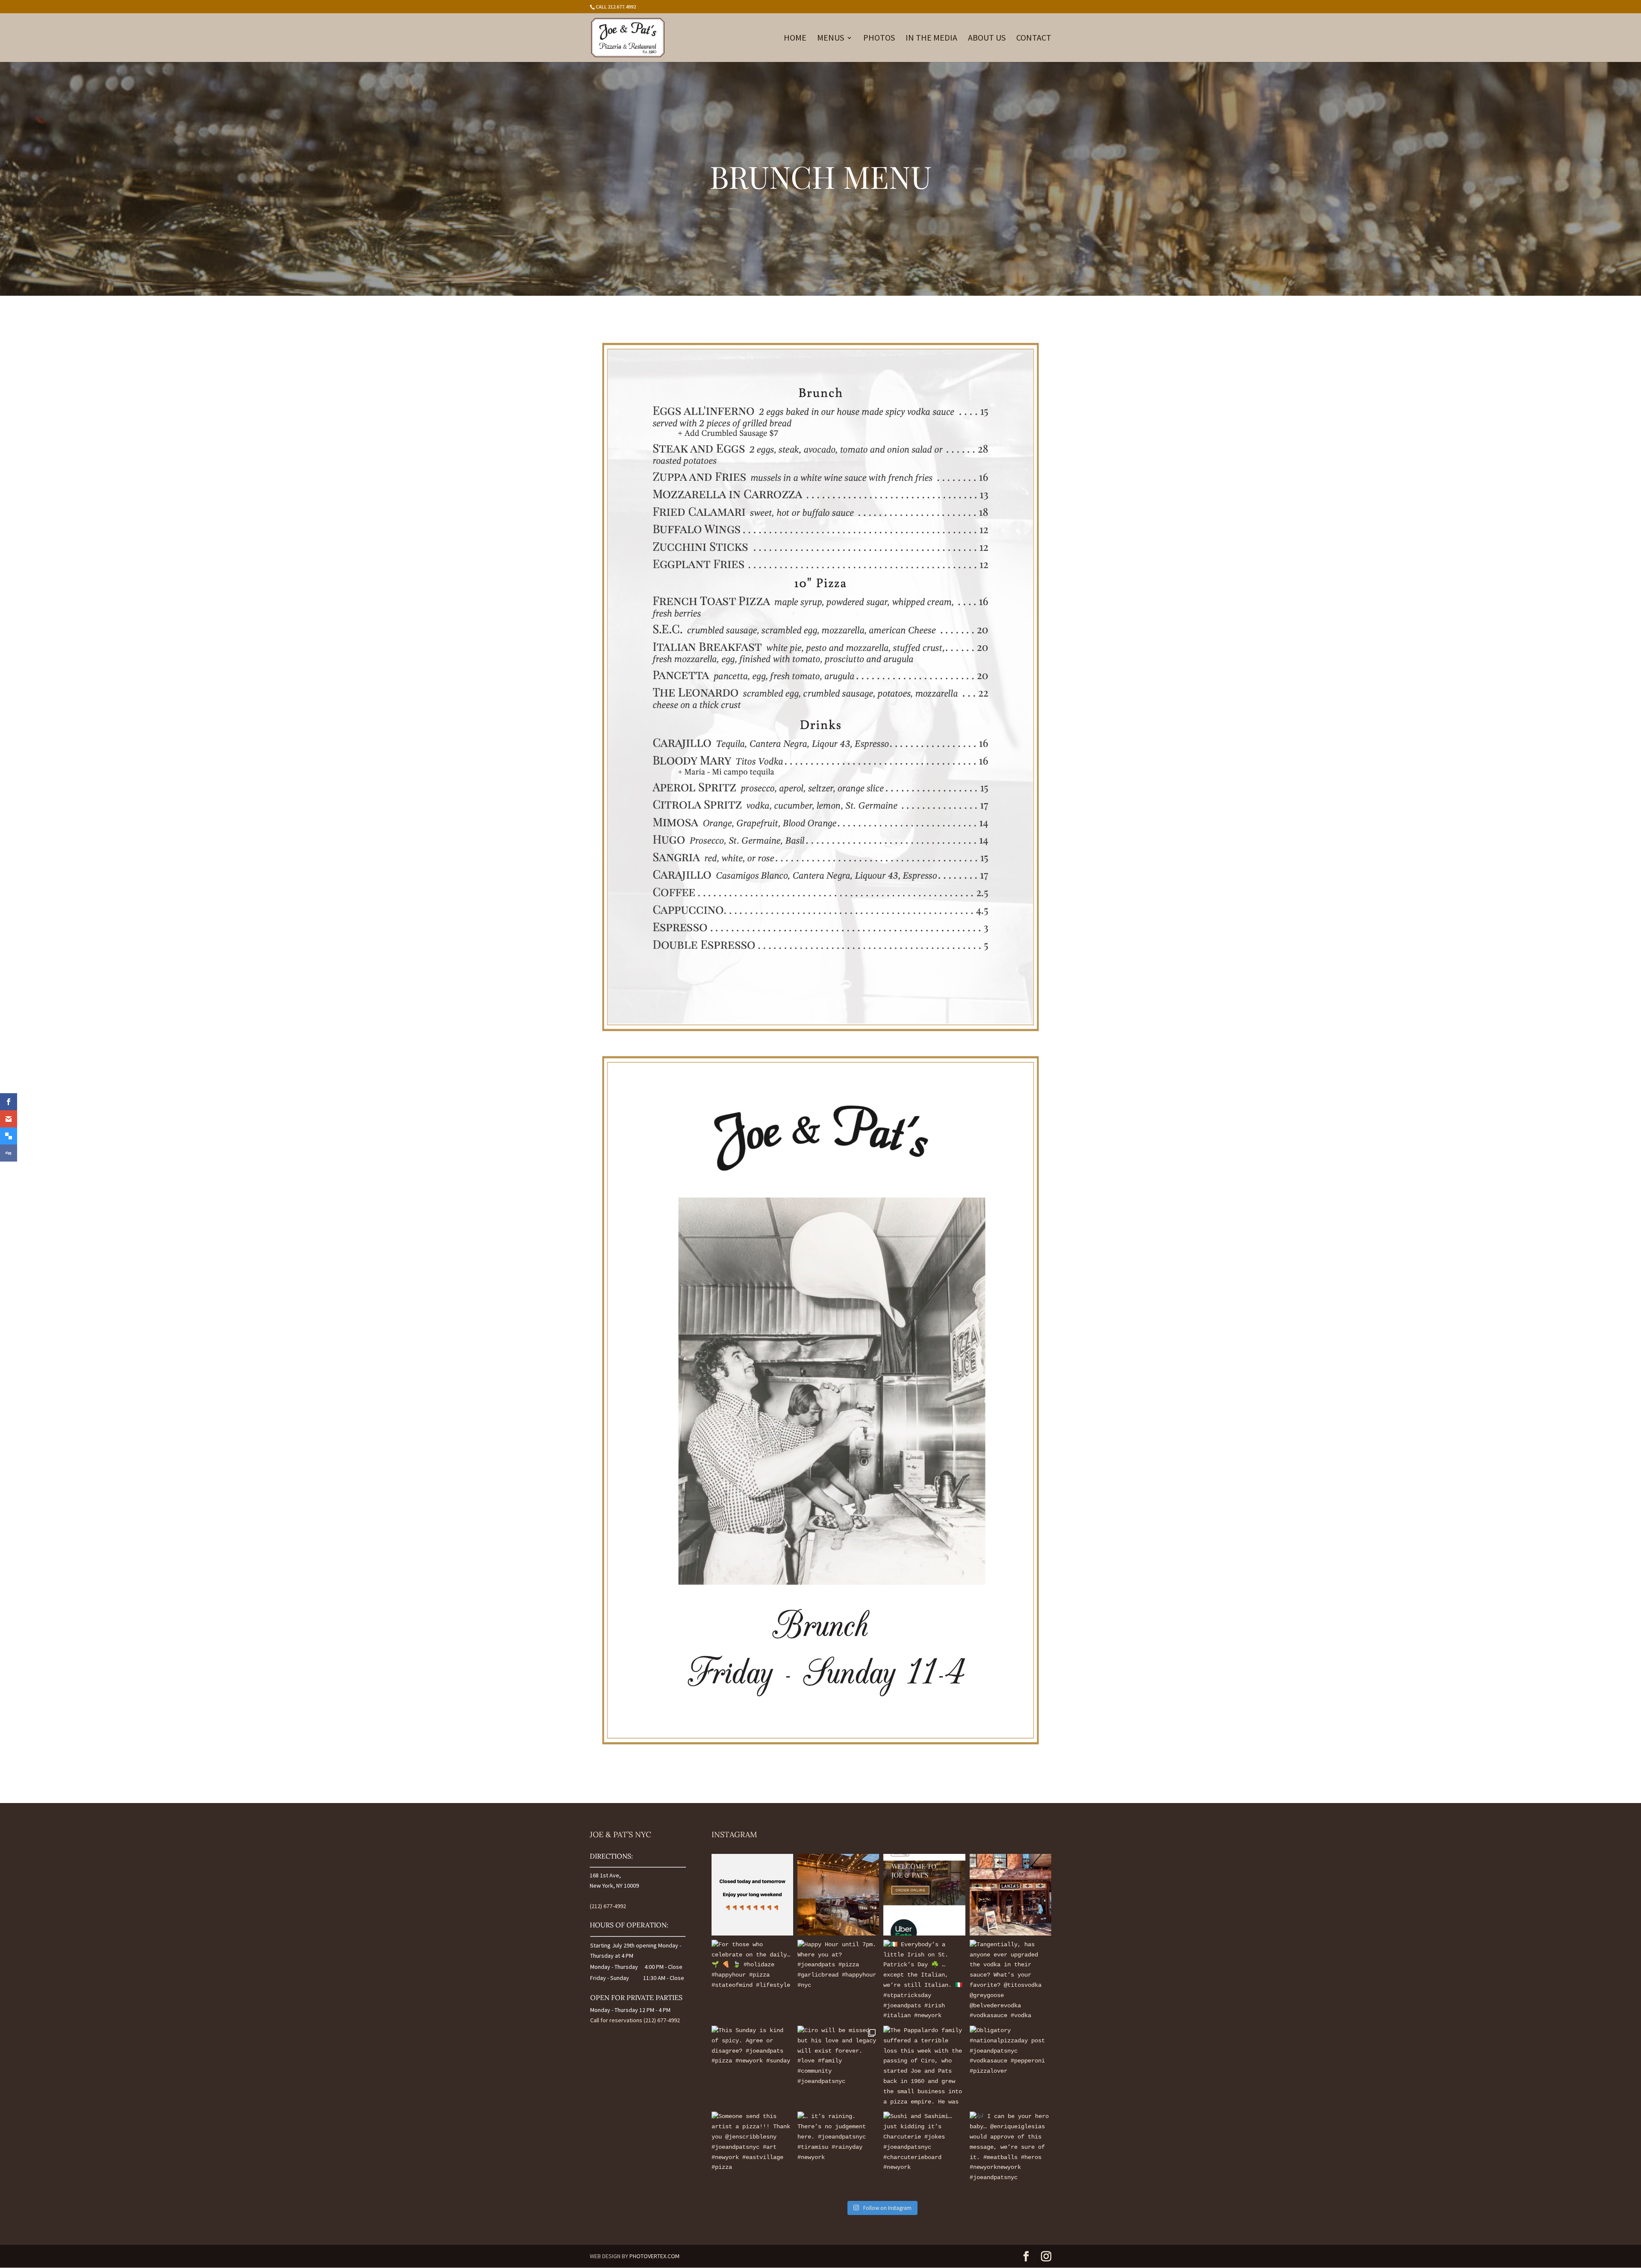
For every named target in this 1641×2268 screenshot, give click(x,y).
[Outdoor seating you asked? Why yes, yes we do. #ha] (838, 1895)
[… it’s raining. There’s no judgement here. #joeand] (838, 2152)
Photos (879, 39)
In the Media (931, 39)
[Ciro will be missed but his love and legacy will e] (838, 2066)
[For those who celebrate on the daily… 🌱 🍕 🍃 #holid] (752, 1981)
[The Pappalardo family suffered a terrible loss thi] (924, 2066)
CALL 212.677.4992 (616, 7)
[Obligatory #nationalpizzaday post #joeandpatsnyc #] (1010, 2066)
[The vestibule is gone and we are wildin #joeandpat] (1010, 1895)
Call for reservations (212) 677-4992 (635, 2020)
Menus (831, 39)
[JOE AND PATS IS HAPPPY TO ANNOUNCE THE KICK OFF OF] (924, 1895)
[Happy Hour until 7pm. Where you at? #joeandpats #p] (838, 1981)
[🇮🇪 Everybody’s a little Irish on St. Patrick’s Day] (924, 1981)
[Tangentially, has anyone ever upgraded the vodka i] (1010, 1981)
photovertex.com (654, 2256)
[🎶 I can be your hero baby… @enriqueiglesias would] (1010, 2152)
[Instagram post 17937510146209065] (752, 1895)
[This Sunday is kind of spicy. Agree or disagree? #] (752, 2066)
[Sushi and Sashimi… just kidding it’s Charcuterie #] (924, 2152)
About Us (987, 39)
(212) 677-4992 (608, 1906)
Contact (1034, 39)
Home (795, 39)
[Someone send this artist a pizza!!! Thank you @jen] (752, 2152)
